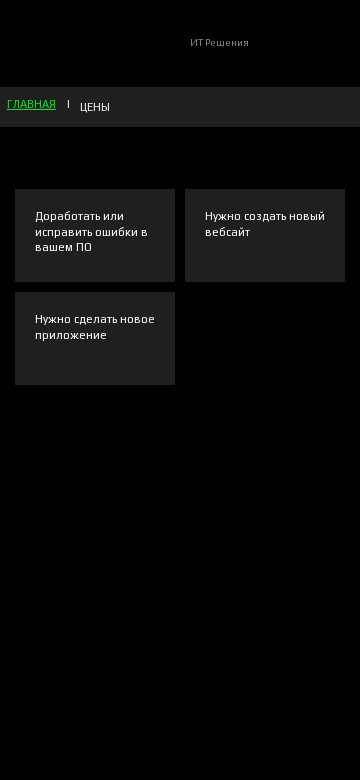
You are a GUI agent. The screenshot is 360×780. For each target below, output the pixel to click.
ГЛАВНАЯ (31, 104)
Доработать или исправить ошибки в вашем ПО (91, 231)
